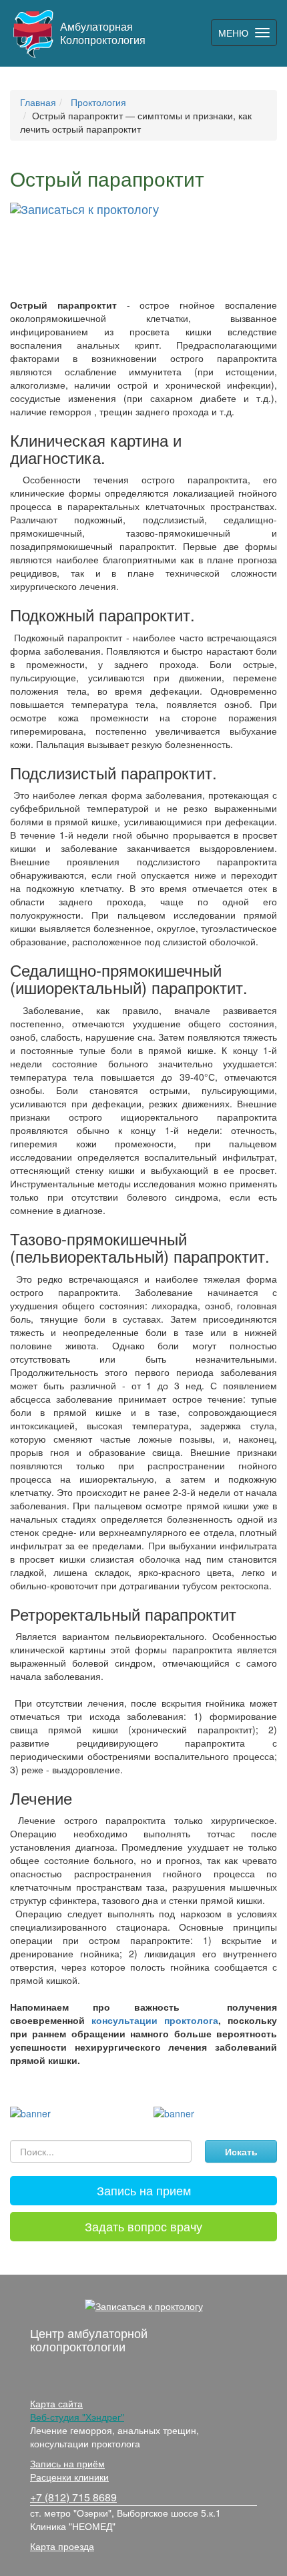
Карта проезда (62, 2546)
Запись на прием (144, 2190)
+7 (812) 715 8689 (73, 2497)
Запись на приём (67, 2463)
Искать (241, 2151)
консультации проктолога (155, 2020)
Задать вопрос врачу (143, 2226)
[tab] (143, 2191)
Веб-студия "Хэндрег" (77, 2417)
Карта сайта (56, 2403)
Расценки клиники (69, 2477)
